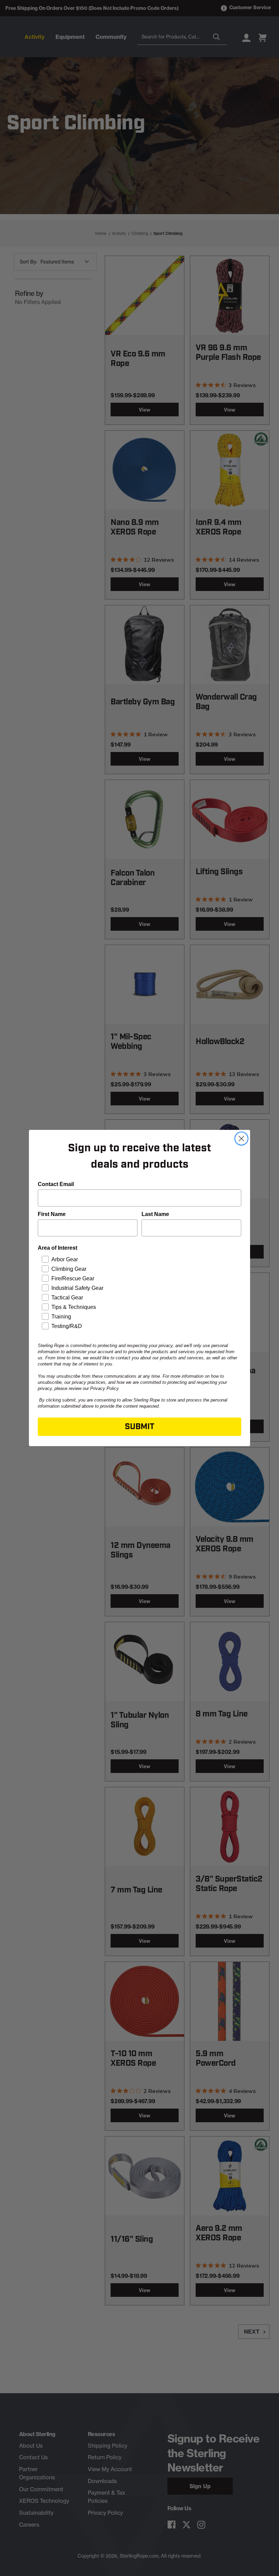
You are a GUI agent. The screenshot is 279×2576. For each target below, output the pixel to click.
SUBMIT (140, 1427)
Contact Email (56, 1184)
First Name (52, 1214)
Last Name (155, 1214)
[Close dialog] (241, 1139)
